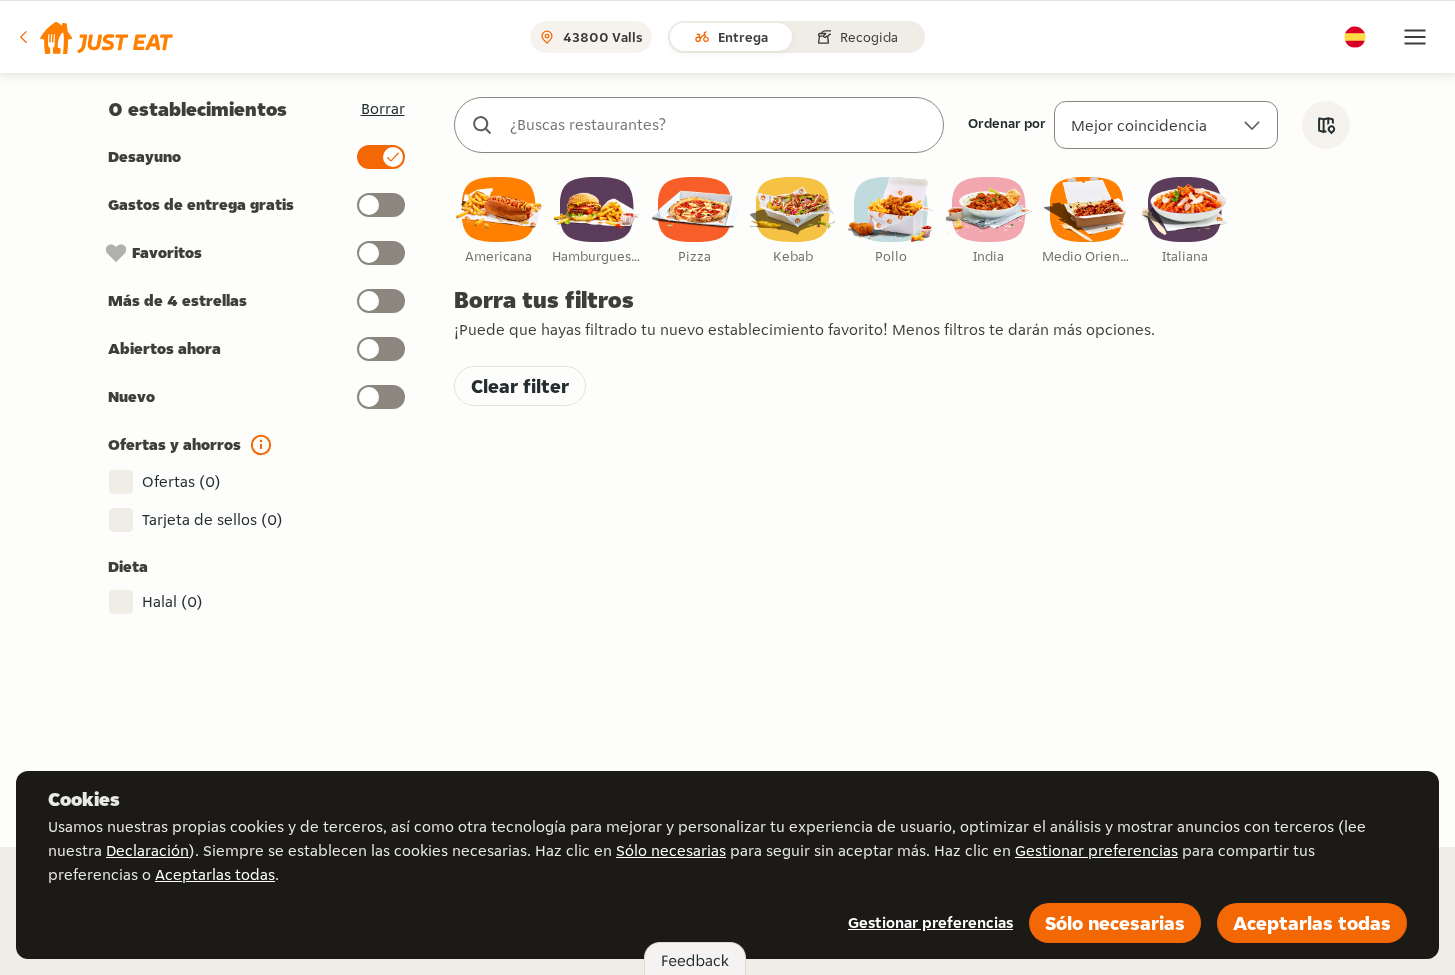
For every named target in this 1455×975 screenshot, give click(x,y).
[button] (94, 37)
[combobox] (719, 125)
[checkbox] (499, 221)
